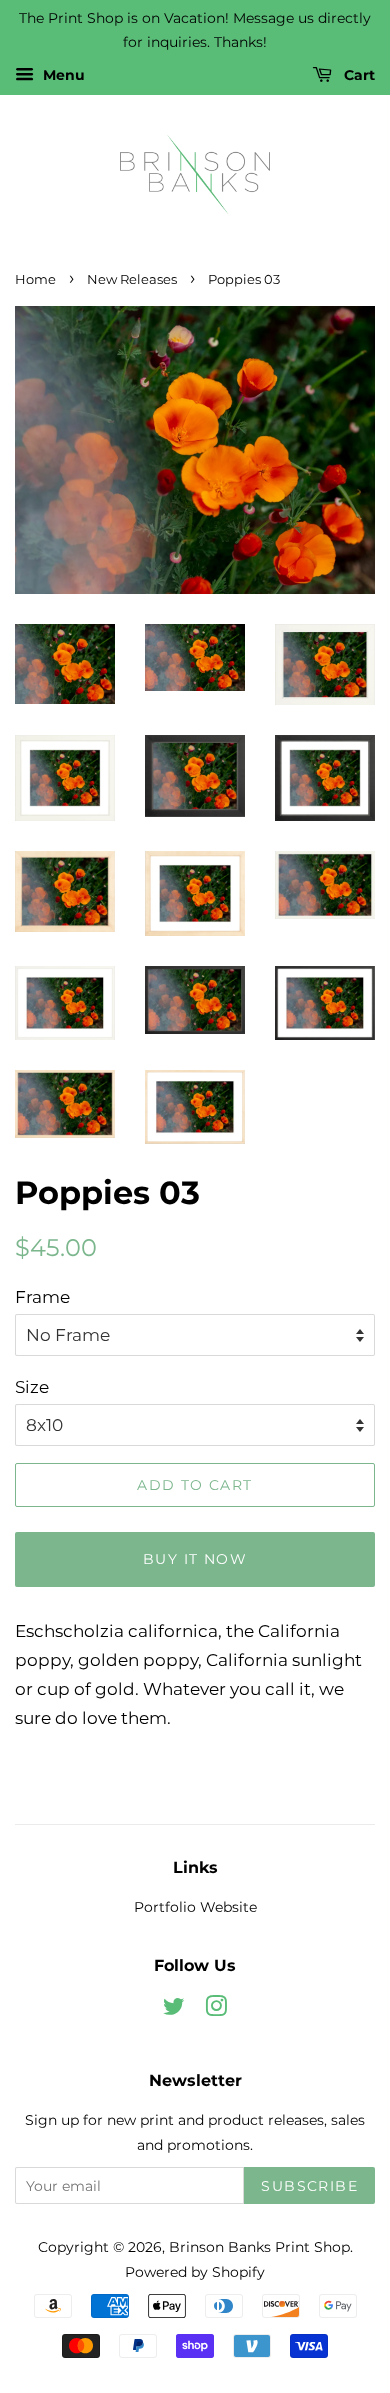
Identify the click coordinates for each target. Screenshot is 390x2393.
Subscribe (309, 2186)
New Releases (132, 279)
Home (35, 279)
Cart (357, 75)
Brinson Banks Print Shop (259, 2247)
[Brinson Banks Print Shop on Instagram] (216, 2010)
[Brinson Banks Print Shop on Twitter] (174, 2010)
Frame (42, 1297)
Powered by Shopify (195, 2272)
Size (32, 1387)
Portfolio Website (195, 1907)
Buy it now (195, 1559)
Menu (62, 75)
